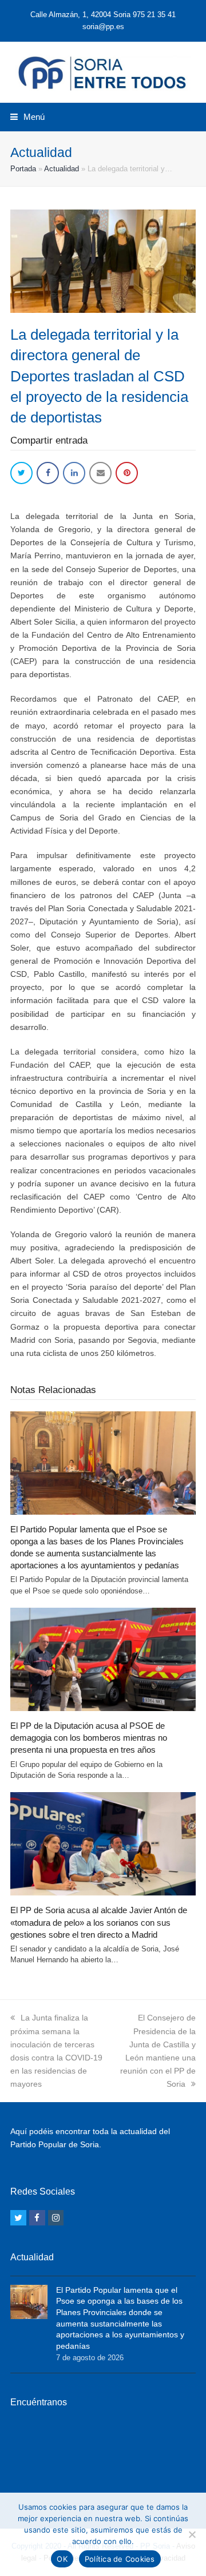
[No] (192, 2534)
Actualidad (62, 169)
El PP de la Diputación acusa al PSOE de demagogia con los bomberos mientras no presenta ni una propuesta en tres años (89, 1738)
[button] (27, 117)
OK (62, 2559)
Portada (23, 169)
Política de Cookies (120, 2559)
